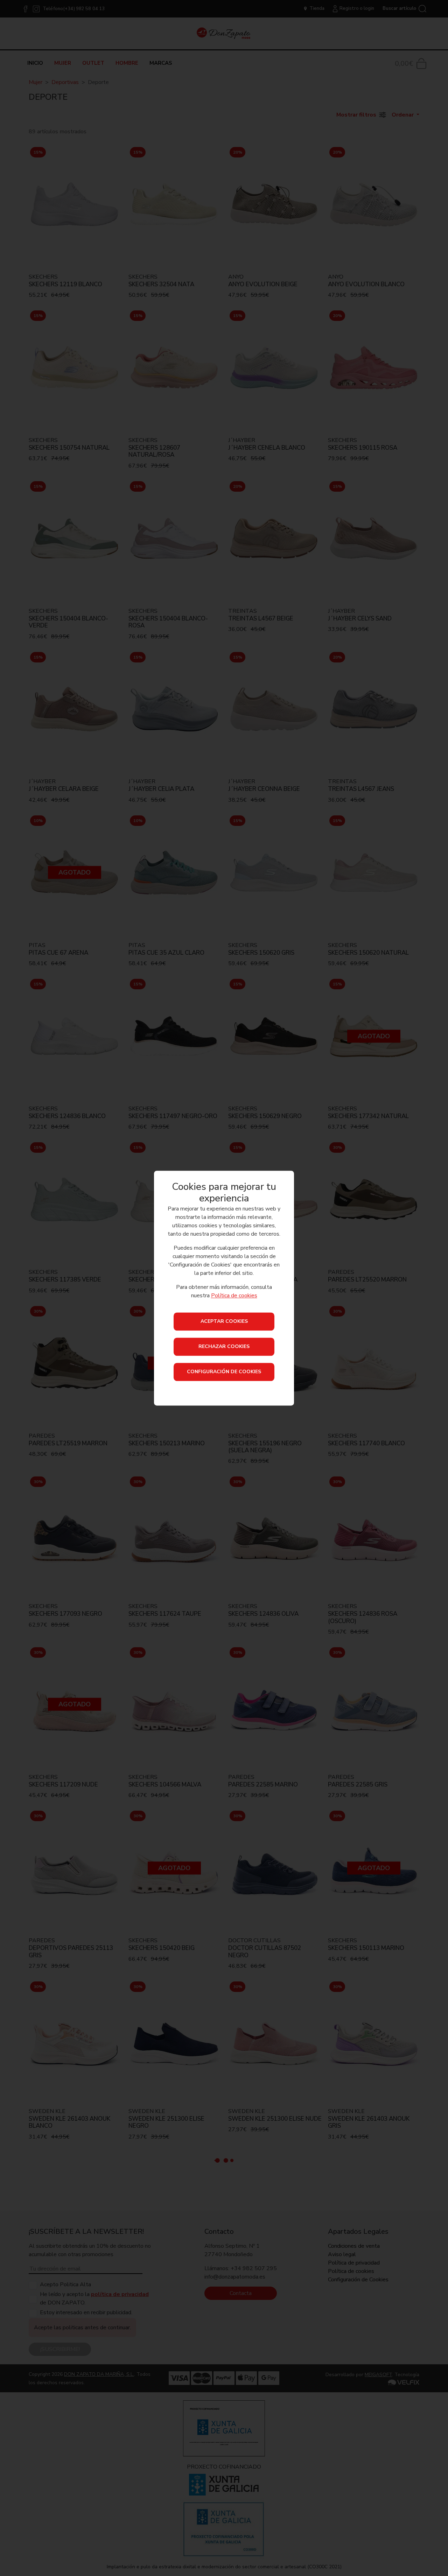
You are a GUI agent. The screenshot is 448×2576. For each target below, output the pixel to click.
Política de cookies (234, 1296)
